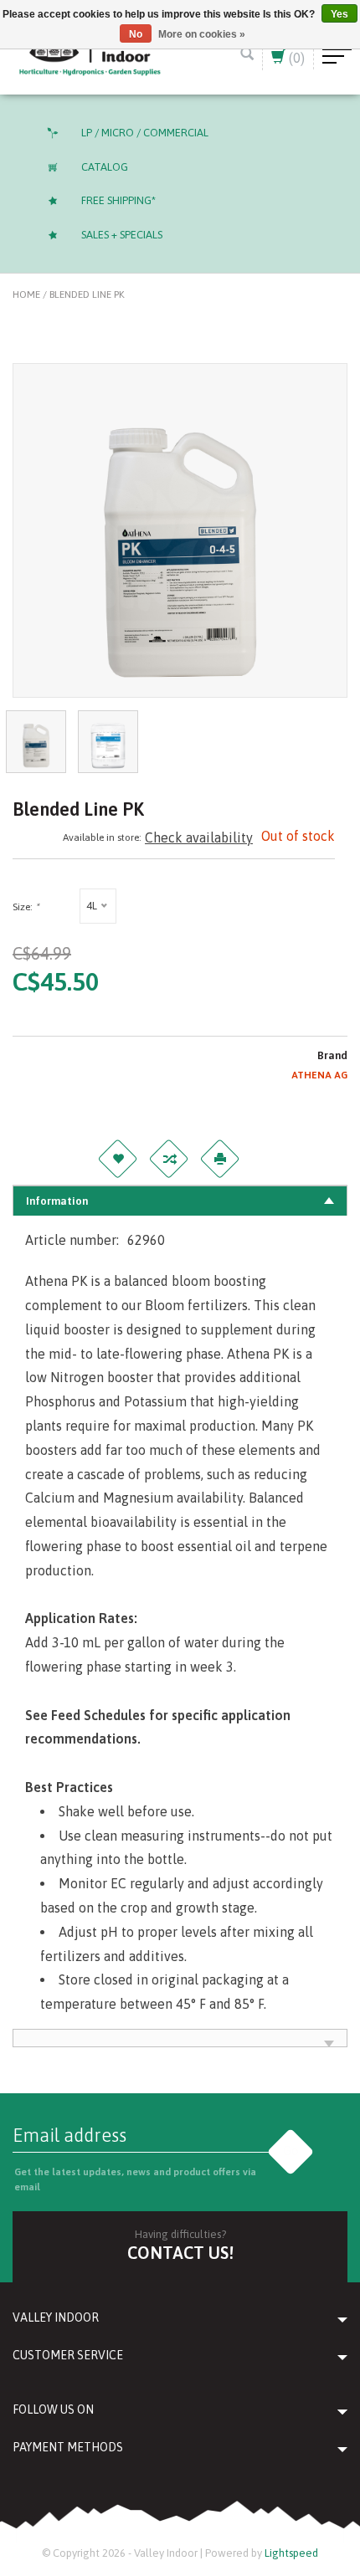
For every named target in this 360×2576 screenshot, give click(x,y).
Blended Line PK (87, 294)
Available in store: (102, 837)
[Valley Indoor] (90, 55)
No (136, 34)
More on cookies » (202, 34)
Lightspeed (291, 2553)
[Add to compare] (168, 1159)
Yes (339, 14)
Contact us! (180, 2253)
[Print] (219, 1159)
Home (26, 294)
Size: (26, 907)
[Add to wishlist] (117, 1159)
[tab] (180, 1201)
